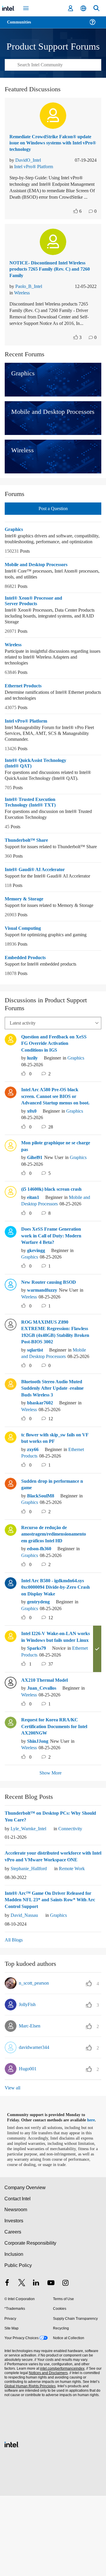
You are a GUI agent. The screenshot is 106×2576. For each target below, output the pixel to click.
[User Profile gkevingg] (11, 1286)
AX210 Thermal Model (46, 1754)
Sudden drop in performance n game (56, 1546)
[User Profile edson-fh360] (11, 1591)
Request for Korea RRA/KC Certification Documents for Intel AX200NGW (52, 1801)
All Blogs (14, 2014)
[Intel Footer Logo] (12, 2524)
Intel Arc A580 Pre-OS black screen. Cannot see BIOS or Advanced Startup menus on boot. (53, 1141)
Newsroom (16, 2289)
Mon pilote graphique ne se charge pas (52, 1194)
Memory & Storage (25, 934)
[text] (75, 225)
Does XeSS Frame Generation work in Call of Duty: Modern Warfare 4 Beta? (54, 1290)
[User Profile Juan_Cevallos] (11, 1756)
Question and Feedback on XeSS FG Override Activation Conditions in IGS (53, 1085)
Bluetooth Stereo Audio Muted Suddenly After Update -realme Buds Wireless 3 (56, 1450)
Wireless (23, 306)
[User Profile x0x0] (11, 1133)
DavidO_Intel (30, 167)
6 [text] (79, 225)
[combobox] (53, 72)
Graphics (15, 549)
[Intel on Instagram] (65, 2363)
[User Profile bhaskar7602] (11, 1445)
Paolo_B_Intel (30, 300)
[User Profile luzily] (11, 1080)
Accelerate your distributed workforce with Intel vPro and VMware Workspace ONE (53, 1931)
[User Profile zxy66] (11, 1498)
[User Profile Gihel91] (11, 1193)
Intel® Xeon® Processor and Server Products (35, 630)
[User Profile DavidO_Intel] (53, 123)
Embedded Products (27, 999)
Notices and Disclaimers (47, 2453)
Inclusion (14, 2334)
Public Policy (18, 2345)
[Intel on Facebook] (7, 2363)
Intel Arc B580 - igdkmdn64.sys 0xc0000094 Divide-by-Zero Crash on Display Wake (53, 1652)
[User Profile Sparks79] (11, 1703)
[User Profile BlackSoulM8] (11, 1544)
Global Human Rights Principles (29, 2466)
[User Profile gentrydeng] (11, 1644)
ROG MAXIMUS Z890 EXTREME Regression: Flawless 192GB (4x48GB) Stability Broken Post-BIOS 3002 (55, 1387)
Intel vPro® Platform (35, 174)
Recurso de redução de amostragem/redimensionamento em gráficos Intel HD (55, 1595)
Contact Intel (18, 2278)
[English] (83, 8)
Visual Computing (25, 970)
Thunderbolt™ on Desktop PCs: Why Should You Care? (44, 1891)
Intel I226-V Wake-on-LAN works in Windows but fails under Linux (51, 1708)
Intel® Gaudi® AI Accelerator (35, 905)
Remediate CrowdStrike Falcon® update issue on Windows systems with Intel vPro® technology (48, 150)
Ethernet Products (25, 715)
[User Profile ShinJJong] (11, 1796)
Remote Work (79, 1943)
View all (13, 2162)
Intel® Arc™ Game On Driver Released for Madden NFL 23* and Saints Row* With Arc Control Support (52, 1974)
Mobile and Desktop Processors (27, 591)
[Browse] (21, 26)
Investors (14, 2301)
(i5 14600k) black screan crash (55, 1237)
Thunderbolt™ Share (27, 870)
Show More (51, 1848)
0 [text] (31, 1116)
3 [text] (79, 357)
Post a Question (53, 528)
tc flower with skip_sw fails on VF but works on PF (55, 1499)
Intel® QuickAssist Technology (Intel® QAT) (38, 793)
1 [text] (31, 1739)
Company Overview (25, 2267)
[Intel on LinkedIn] (36, 2363)
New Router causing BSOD (50, 1337)
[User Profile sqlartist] (11, 1379)
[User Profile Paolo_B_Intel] (53, 255)
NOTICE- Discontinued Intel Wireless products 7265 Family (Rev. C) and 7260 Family (50, 283)
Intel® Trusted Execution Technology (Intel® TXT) (32, 832)
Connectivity (76, 1903)
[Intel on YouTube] (51, 2363)
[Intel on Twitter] (22, 2363)
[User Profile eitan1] (11, 1239)
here (93, 2195)
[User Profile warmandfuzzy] (11, 1339)
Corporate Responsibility (31, 2323)
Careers (13, 2312)
